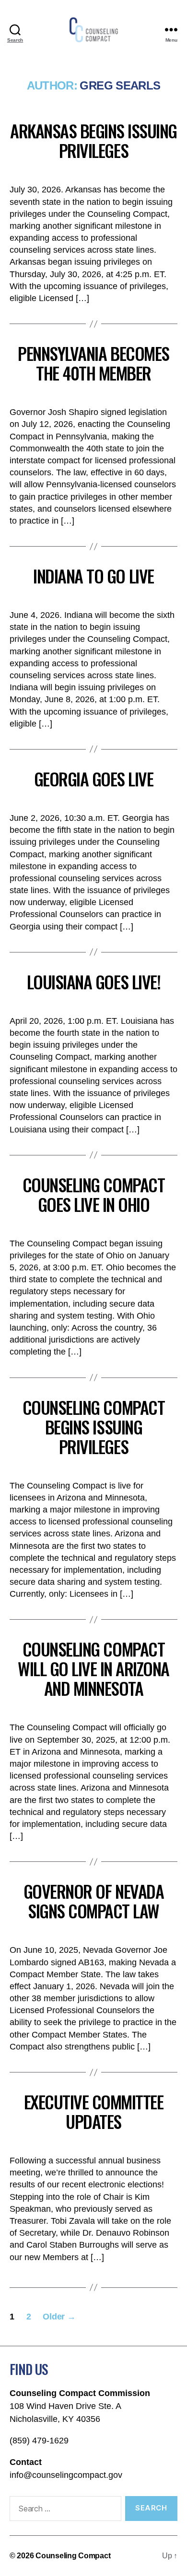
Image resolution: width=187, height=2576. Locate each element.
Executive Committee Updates (94, 2111)
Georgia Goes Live (94, 778)
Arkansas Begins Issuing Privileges (93, 140)
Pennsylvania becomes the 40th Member (93, 363)
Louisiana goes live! (93, 981)
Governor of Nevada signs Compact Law (93, 1901)
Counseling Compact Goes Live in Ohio (93, 1194)
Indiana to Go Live (93, 576)
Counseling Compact (73, 2556)
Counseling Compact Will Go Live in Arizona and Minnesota (93, 1668)
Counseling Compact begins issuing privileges (93, 1427)
